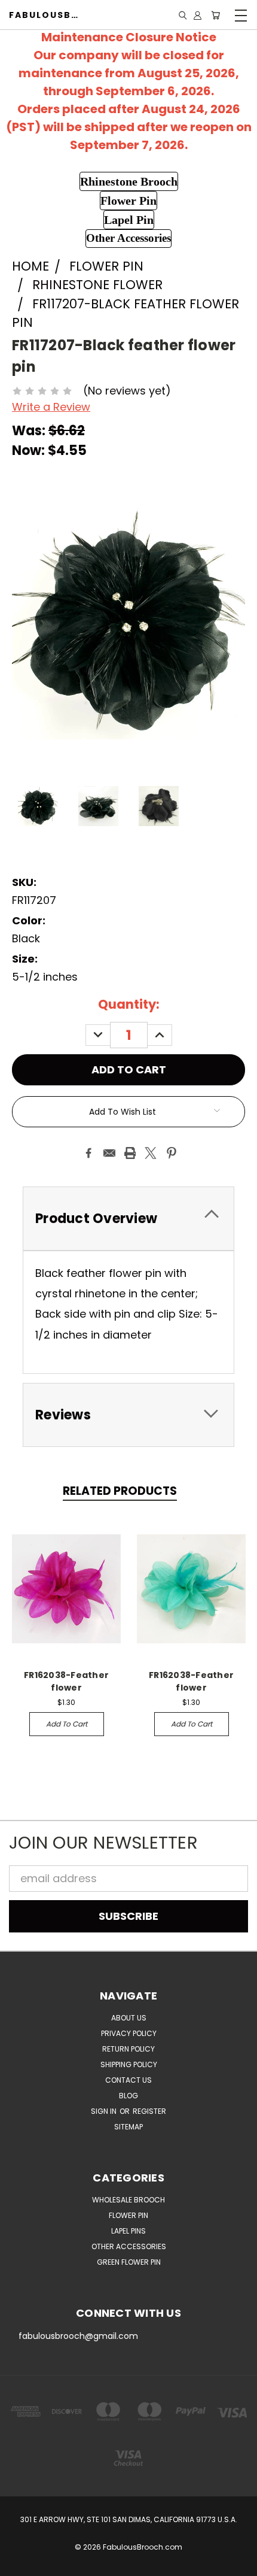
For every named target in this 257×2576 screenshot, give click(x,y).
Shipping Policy (129, 2064)
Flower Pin (128, 2215)
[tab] (128, 1219)
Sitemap (128, 2127)
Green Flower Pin (129, 2262)
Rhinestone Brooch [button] (129, 181)
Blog (128, 2096)
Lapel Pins (128, 2231)
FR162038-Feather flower (66, 1681)
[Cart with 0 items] (215, 15)
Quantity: (129, 1004)
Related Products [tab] (120, 1491)
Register (149, 2111)
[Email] (109, 1153)
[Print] (130, 1153)
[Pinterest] (172, 1153)
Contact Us (128, 2080)
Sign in (105, 2111)
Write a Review (51, 407)
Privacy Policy (129, 2033)
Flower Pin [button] (128, 201)
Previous (20, 2564)
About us (129, 2018)
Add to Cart (67, 1724)
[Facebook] (88, 1153)
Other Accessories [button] (128, 238)
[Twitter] (151, 1153)
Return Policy (128, 2049)
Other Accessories (129, 2246)
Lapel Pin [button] (129, 220)
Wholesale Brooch (128, 2200)
